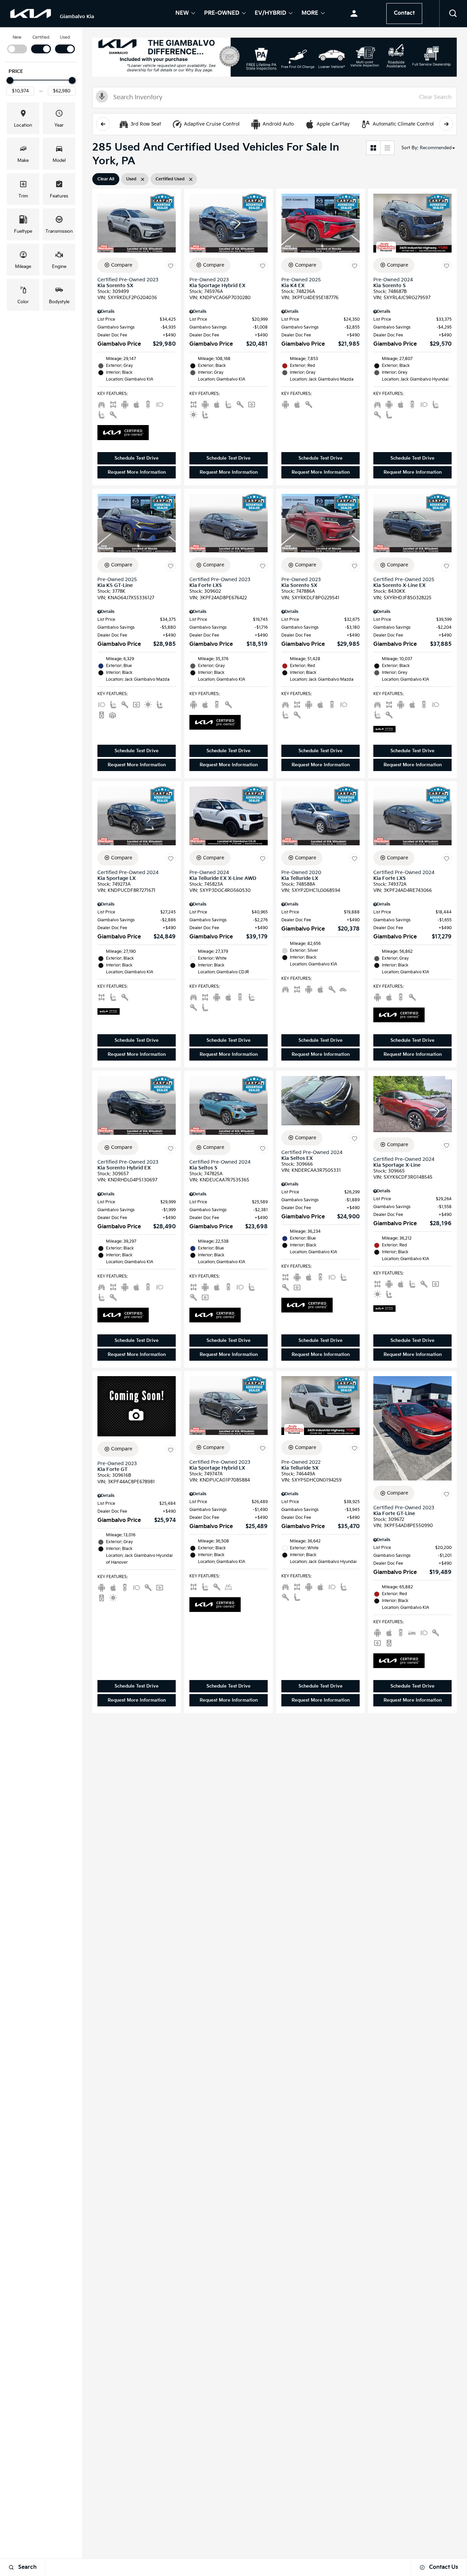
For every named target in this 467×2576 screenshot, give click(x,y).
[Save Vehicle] (171, 266)
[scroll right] (446, 124)
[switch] (17, 44)
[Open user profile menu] (354, 14)
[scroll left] (103, 124)
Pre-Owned (222, 14)
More (310, 14)
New (182, 14)
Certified (41, 37)
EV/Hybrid (270, 14)
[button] (453, 14)
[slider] (10, 80)
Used (65, 37)
